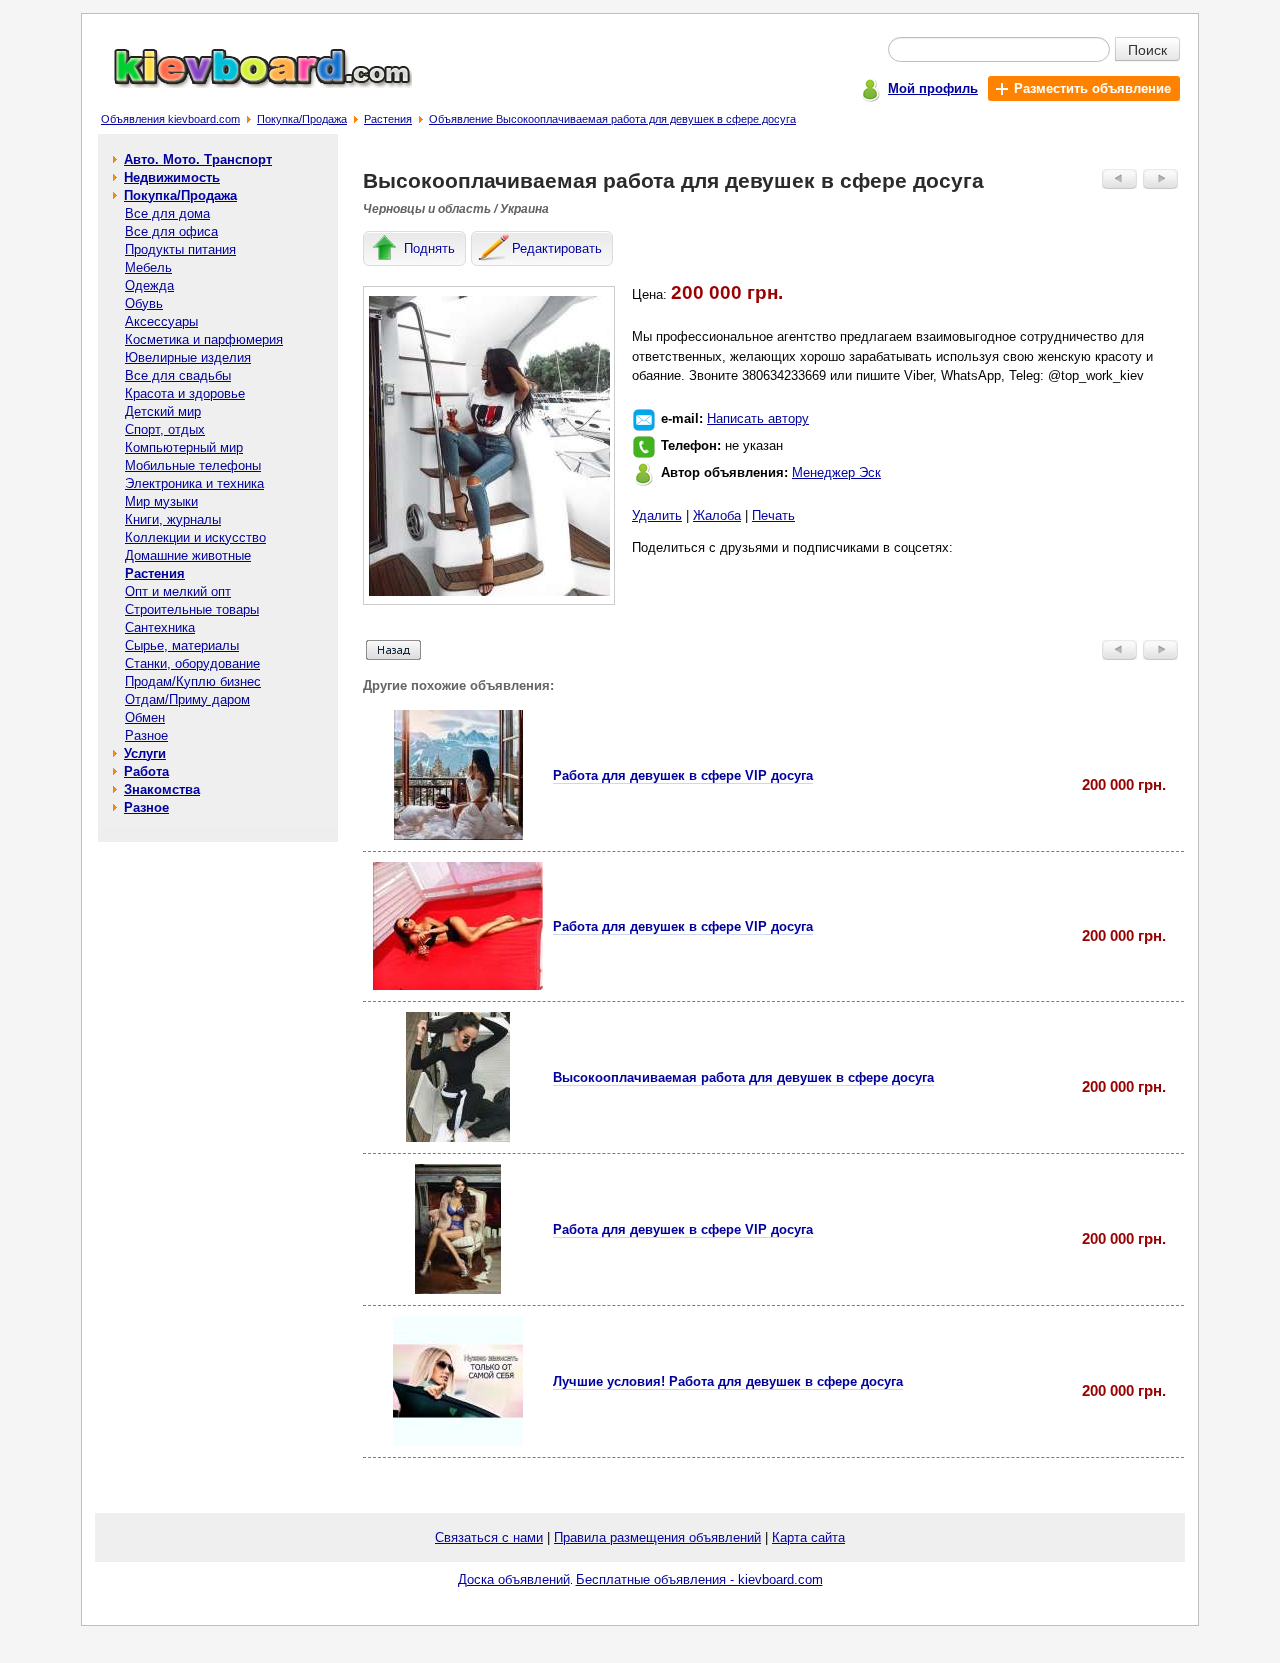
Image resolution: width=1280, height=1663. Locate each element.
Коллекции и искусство (195, 537)
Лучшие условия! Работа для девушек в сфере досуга (728, 1381)
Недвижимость (172, 177)
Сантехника (160, 627)
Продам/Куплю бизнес (193, 681)
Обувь (144, 303)
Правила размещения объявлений (657, 1537)
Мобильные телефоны (193, 465)
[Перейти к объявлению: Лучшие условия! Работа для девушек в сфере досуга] (458, 1441)
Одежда (149, 285)
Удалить (657, 515)
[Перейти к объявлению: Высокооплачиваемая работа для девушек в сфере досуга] (458, 1137)
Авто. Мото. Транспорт (198, 159)
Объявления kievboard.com (170, 119)
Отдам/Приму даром (187, 699)
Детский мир (163, 411)
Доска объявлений (514, 1579)
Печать (773, 515)
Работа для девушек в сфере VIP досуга (683, 775)
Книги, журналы (173, 519)
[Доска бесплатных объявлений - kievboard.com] (251, 83)
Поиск (1147, 49)
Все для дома (167, 213)
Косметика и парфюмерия (204, 339)
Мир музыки (161, 501)
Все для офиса (171, 231)
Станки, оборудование (192, 663)
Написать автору (758, 418)
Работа (146, 771)
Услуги (145, 753)
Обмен (145, 717)
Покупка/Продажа (302, 119)
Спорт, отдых (165, 429)
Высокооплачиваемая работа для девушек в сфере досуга (743, 1077)
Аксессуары (161, 321)
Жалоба (717, 515)
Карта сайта (808, 1537)
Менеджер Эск (836, 472)
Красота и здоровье (185, 393)
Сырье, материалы (182, 645)
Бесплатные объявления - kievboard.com (699, 1579)
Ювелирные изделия (188, 357)
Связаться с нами (489, 1537)
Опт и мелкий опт (178, 591)
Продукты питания (180, 249)
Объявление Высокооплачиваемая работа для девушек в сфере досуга (612, 119)
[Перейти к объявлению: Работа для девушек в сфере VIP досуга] (458, 835)
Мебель (148, 267)
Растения (388, 119)
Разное (146, 735)
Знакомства (162, 789)
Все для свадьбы (178, 375)
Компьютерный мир (184, 447)
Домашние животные (188, 555)
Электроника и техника (194, 483)
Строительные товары (192, 609)
